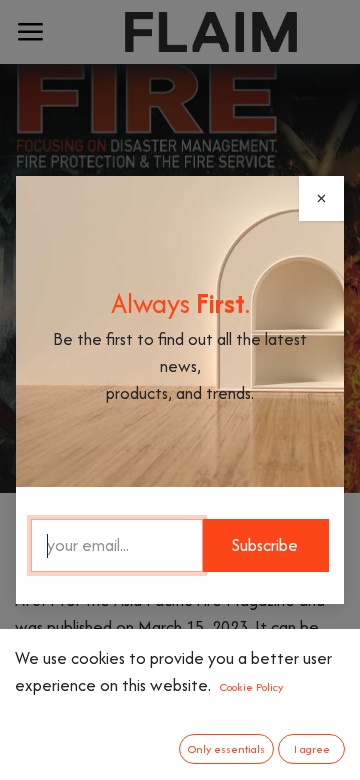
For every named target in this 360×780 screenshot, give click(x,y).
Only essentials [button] (226, 749)
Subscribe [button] (265, 545)
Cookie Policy (251, 687)
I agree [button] (312, 749)
